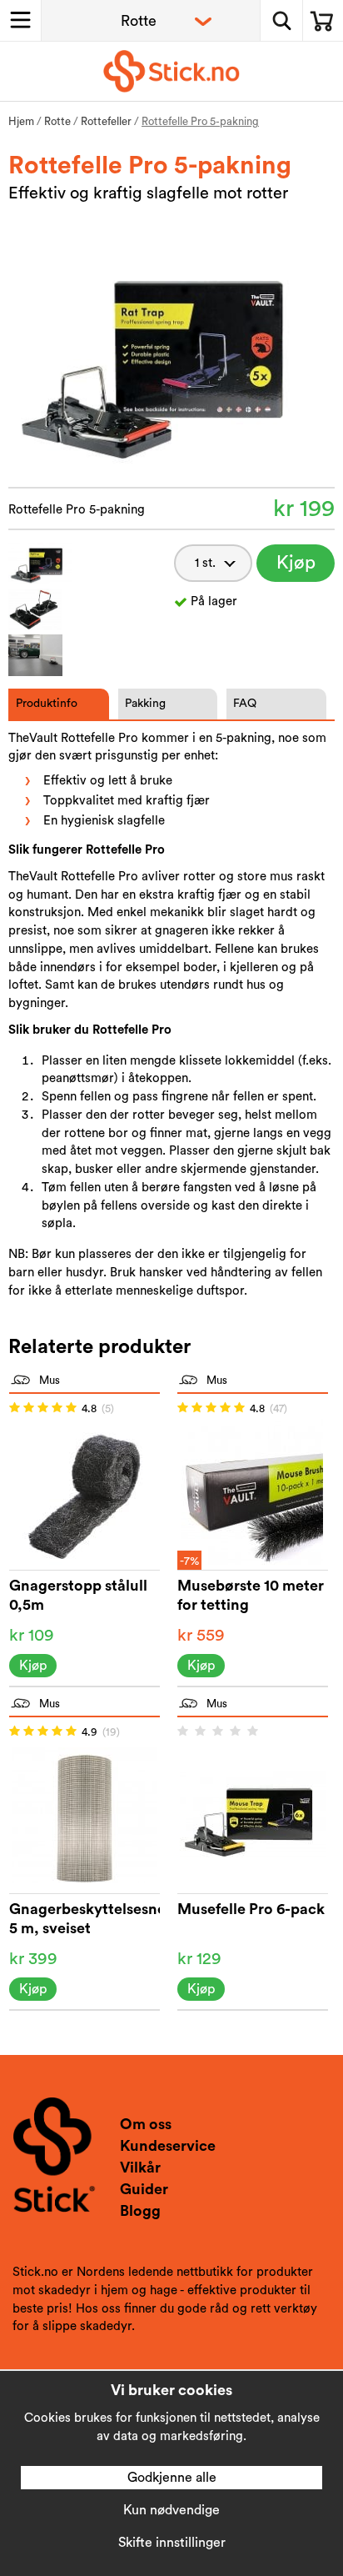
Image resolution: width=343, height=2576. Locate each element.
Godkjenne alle (172, 2478)
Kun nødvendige (171, 2510)
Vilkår (140, 2168)
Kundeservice (168, 2146)
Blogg (140, 2211)
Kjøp (33, 1666)
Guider (144, 2189)
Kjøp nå (296, 568)
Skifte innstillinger (172, 2543)
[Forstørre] (171, 360)
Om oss (146, 2124)
